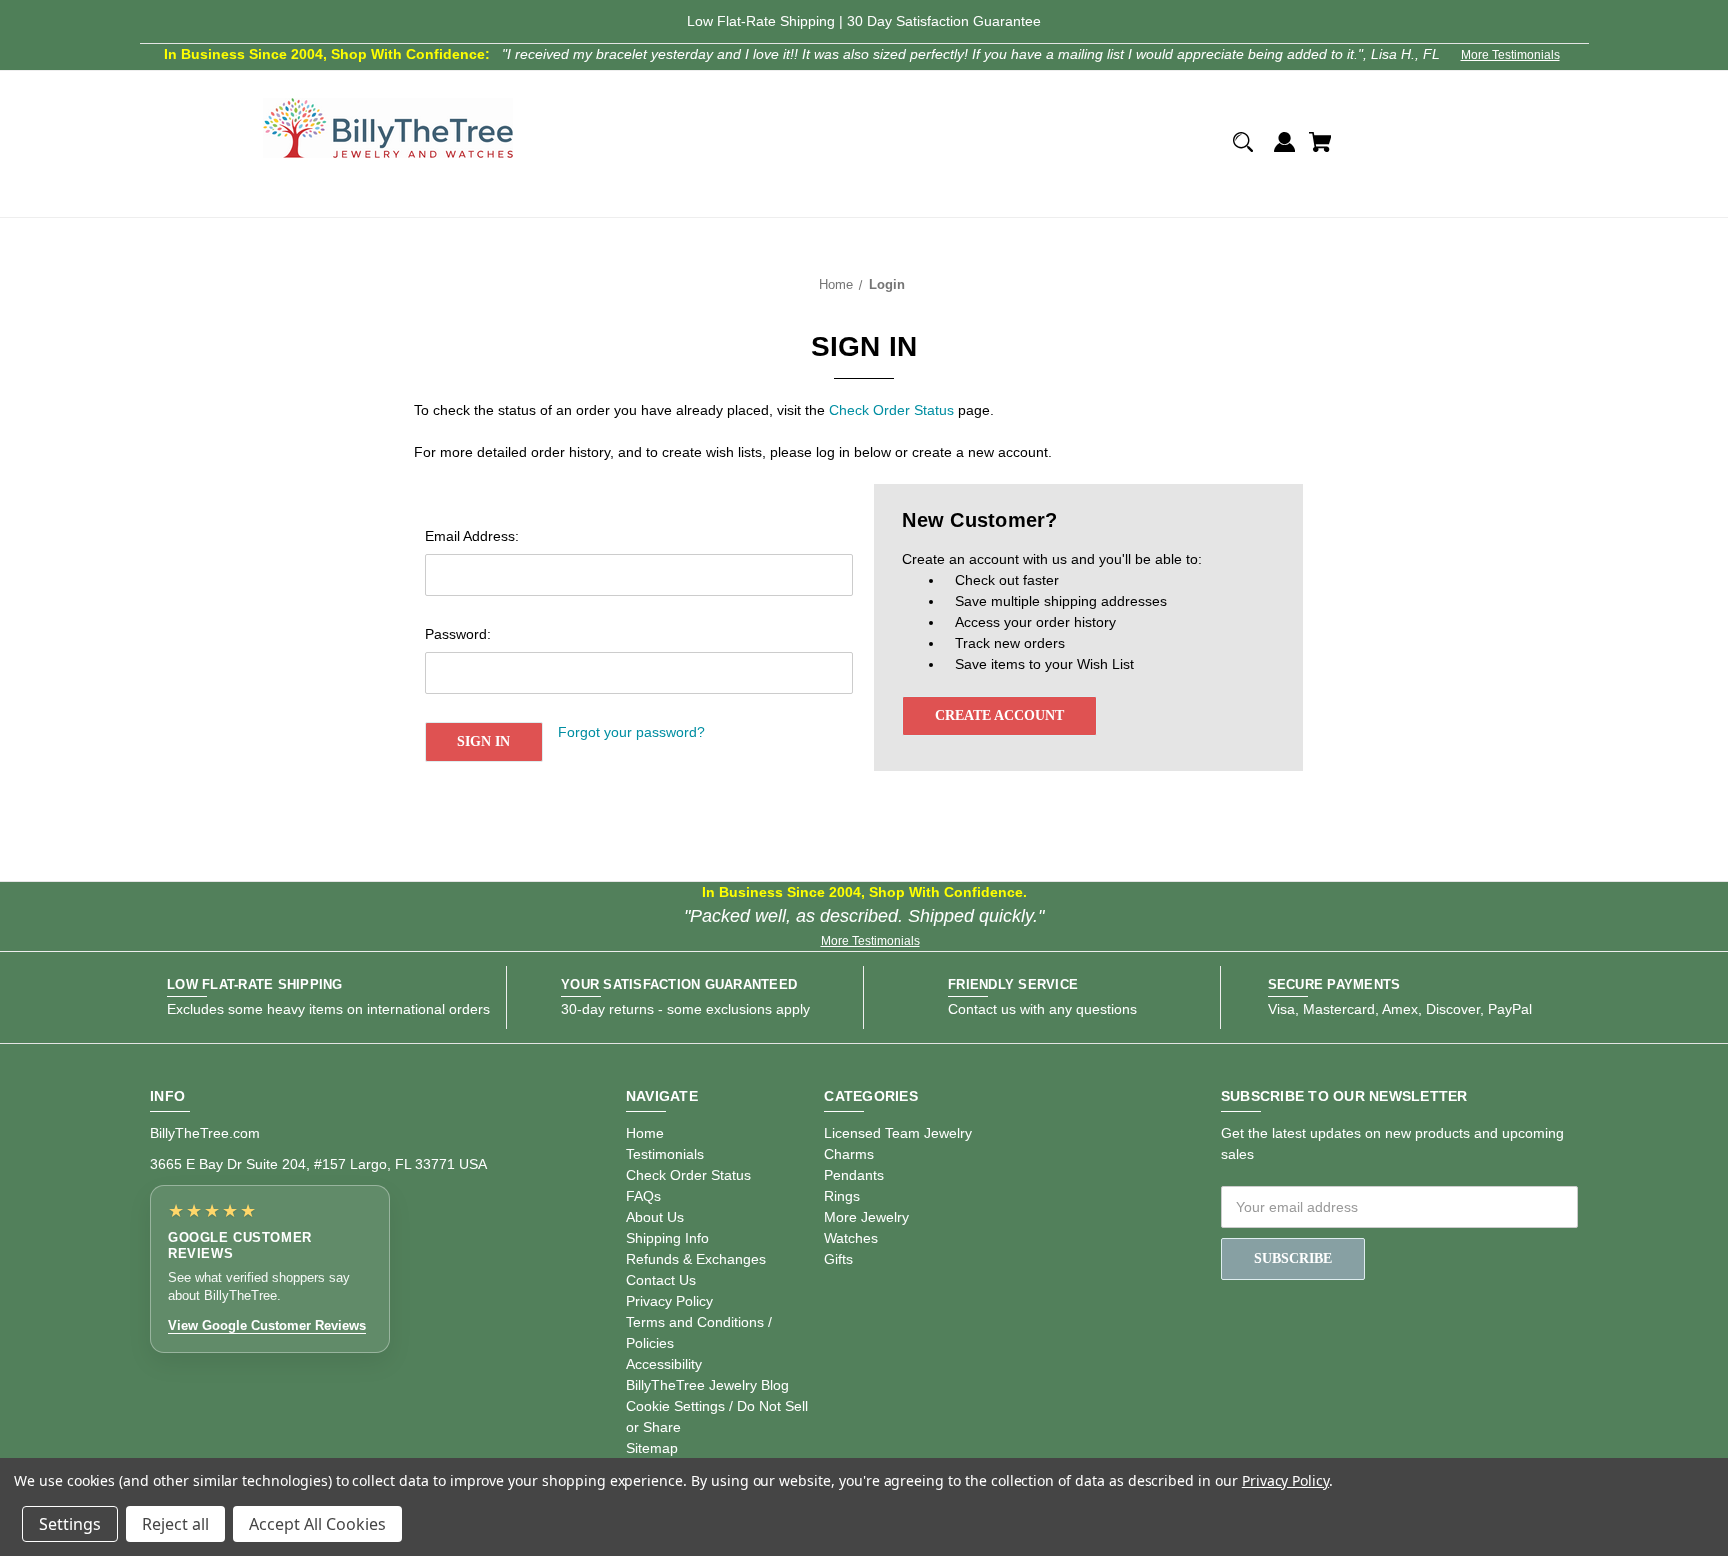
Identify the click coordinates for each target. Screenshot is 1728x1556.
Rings (842, 1196)
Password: (458, 634)
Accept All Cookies (317, 1524)
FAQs (643, 1196)
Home (645, 1133)
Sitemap (652, 1448)
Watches (851, 1238)
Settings (70, 1524)
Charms (849, 1154)
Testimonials (665, 1154)
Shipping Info (667, 1238)
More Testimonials (1510, 55)
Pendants (854, 1175)
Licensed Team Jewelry (898, 1133)
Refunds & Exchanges (696, 1259)
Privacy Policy (669, 1301)
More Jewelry (866, 1217)
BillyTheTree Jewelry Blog (707, 1385)
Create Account (999, 715)
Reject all (175, 1524)
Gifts (838, 1259)
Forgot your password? (631, 732)
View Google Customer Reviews (267, 1325)
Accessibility (664, 1364)
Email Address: (472, 536)
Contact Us (661, 1280)
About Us (655, 1217)
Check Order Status (891, 410)
